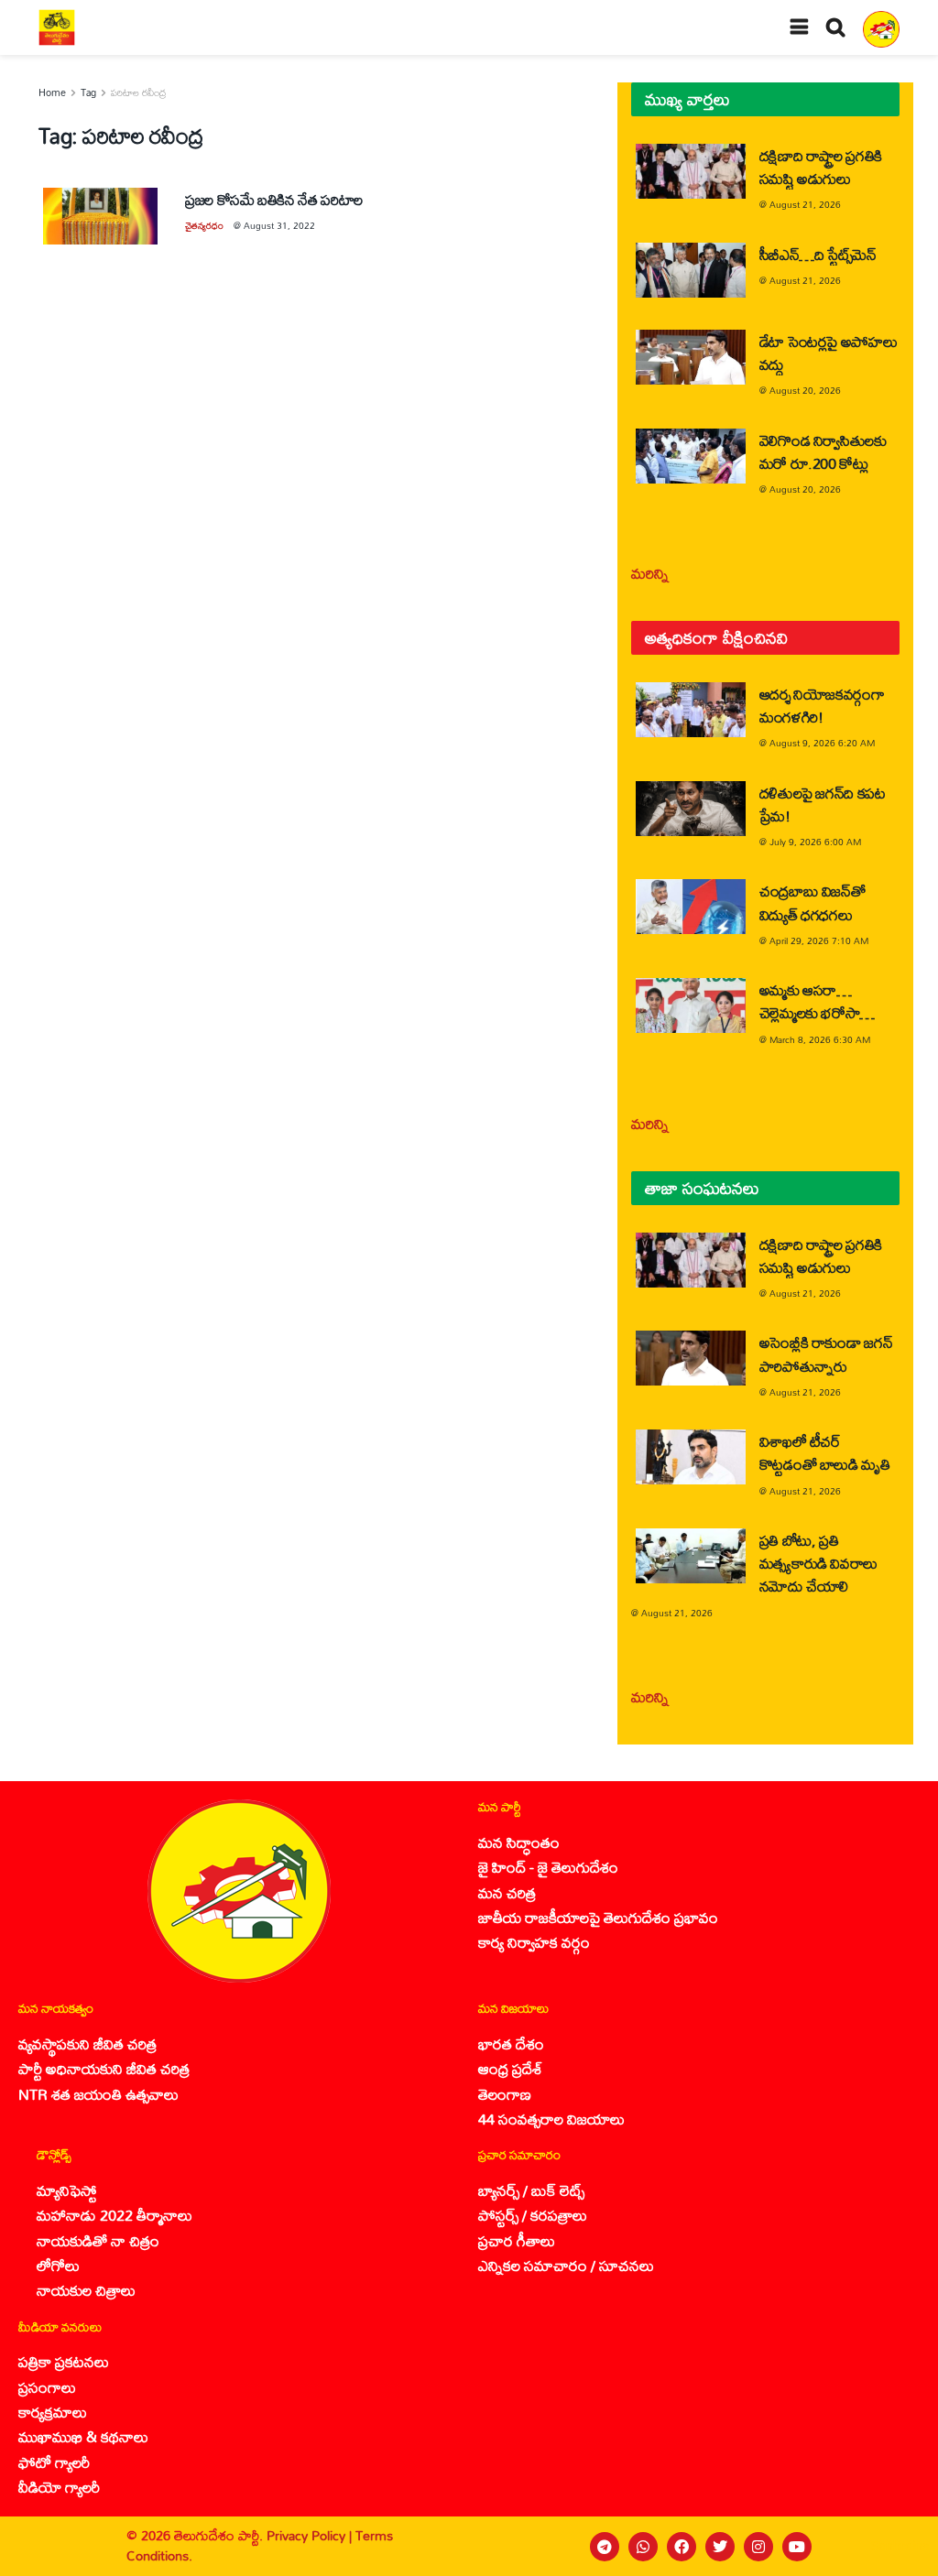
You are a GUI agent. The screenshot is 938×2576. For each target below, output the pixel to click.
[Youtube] (797, 2547)
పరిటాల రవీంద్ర (139, 92)
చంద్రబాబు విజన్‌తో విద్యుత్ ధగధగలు (813, 902)
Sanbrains (900, 2546)
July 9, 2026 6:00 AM (815, 842)
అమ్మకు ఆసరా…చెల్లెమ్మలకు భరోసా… (817, 1001)
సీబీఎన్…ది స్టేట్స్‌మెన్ (818, 254)
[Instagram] (758, 2547)
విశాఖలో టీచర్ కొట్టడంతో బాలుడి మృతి (825, 1452)
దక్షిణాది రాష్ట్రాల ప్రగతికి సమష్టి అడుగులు (821, 167)
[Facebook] (682, 2547)
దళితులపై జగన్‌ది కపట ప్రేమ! (823, 804)
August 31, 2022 (279, 225)
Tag (88, 92)
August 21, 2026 (805, 204)
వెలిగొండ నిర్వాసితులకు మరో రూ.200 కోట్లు (823, 451)
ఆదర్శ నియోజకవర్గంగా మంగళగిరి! (822, 705)
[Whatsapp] (643, 2547)
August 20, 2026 (805, 390)
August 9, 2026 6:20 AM (822, 743)
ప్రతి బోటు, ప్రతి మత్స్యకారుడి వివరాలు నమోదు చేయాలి (818, 1563)
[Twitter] (720, 2547)
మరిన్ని (650, 573)
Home (52, 92)
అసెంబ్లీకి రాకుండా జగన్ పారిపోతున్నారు (826, 1353)
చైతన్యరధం (204, 225)
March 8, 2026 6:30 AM (820, 1039)
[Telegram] (605, 2547)
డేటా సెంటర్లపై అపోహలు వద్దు (829, 353)
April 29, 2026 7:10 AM (819, 940)
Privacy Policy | (311, 2535)
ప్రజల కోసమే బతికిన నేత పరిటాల (274, 199)
